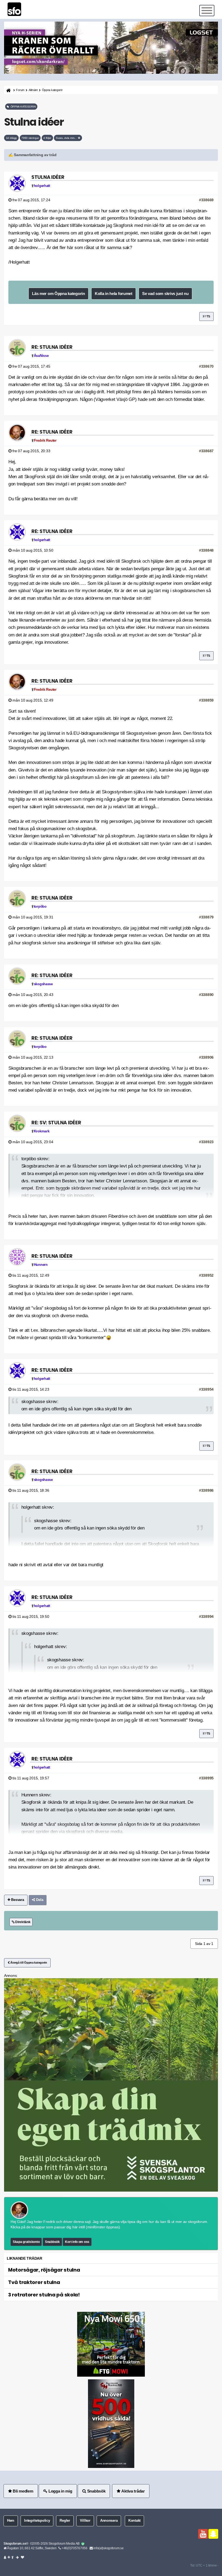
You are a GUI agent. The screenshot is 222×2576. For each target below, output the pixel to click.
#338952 (206, 1275)
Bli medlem (23, 2491)
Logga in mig (60, 2491)
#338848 (206, 550)
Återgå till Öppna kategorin (28, 1963)
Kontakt (134, 2521)
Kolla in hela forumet (114, 294)
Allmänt (33, 90)
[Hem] (8, 90)
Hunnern (41, 1265)
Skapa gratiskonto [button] (26, 2242)
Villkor (85, 2521)
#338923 (206, 1142)
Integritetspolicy (37, 2521)
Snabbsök (52, 2242)
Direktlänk (22, 1922)
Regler (65, 2521)
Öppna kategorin (52, 90)
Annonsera (109, 2521)
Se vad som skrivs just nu (165, 294)
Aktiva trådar (133, 2491)
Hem (11, 2521)
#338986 (206, 1490)
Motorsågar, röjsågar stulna (44, 2270)
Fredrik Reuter (45, 441)
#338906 (206, 1057)
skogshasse (43, 984)
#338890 (206, 995)
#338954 (206, 1389)
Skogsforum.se (15, 2544)
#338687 (206, 451)
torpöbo (40, 907)
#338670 (206, 366)
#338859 (206, 700)
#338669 (206, 200)
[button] (111, 155)
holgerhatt (42, 186)
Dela (39, 1900)
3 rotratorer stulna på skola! (44, 2295)
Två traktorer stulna (34, 2282)
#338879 (206, 917)
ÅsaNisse (41, 356)
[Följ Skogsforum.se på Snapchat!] (213, 2534)
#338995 (206, 1778)
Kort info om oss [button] (77, 2242)
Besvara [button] (17, 1900)
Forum (20, 90)
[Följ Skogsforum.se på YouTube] (203, 2534)
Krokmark (42, 1131)
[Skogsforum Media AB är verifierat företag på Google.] (83, 2544)
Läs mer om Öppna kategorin (58, 294)
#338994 (206, 1616)
